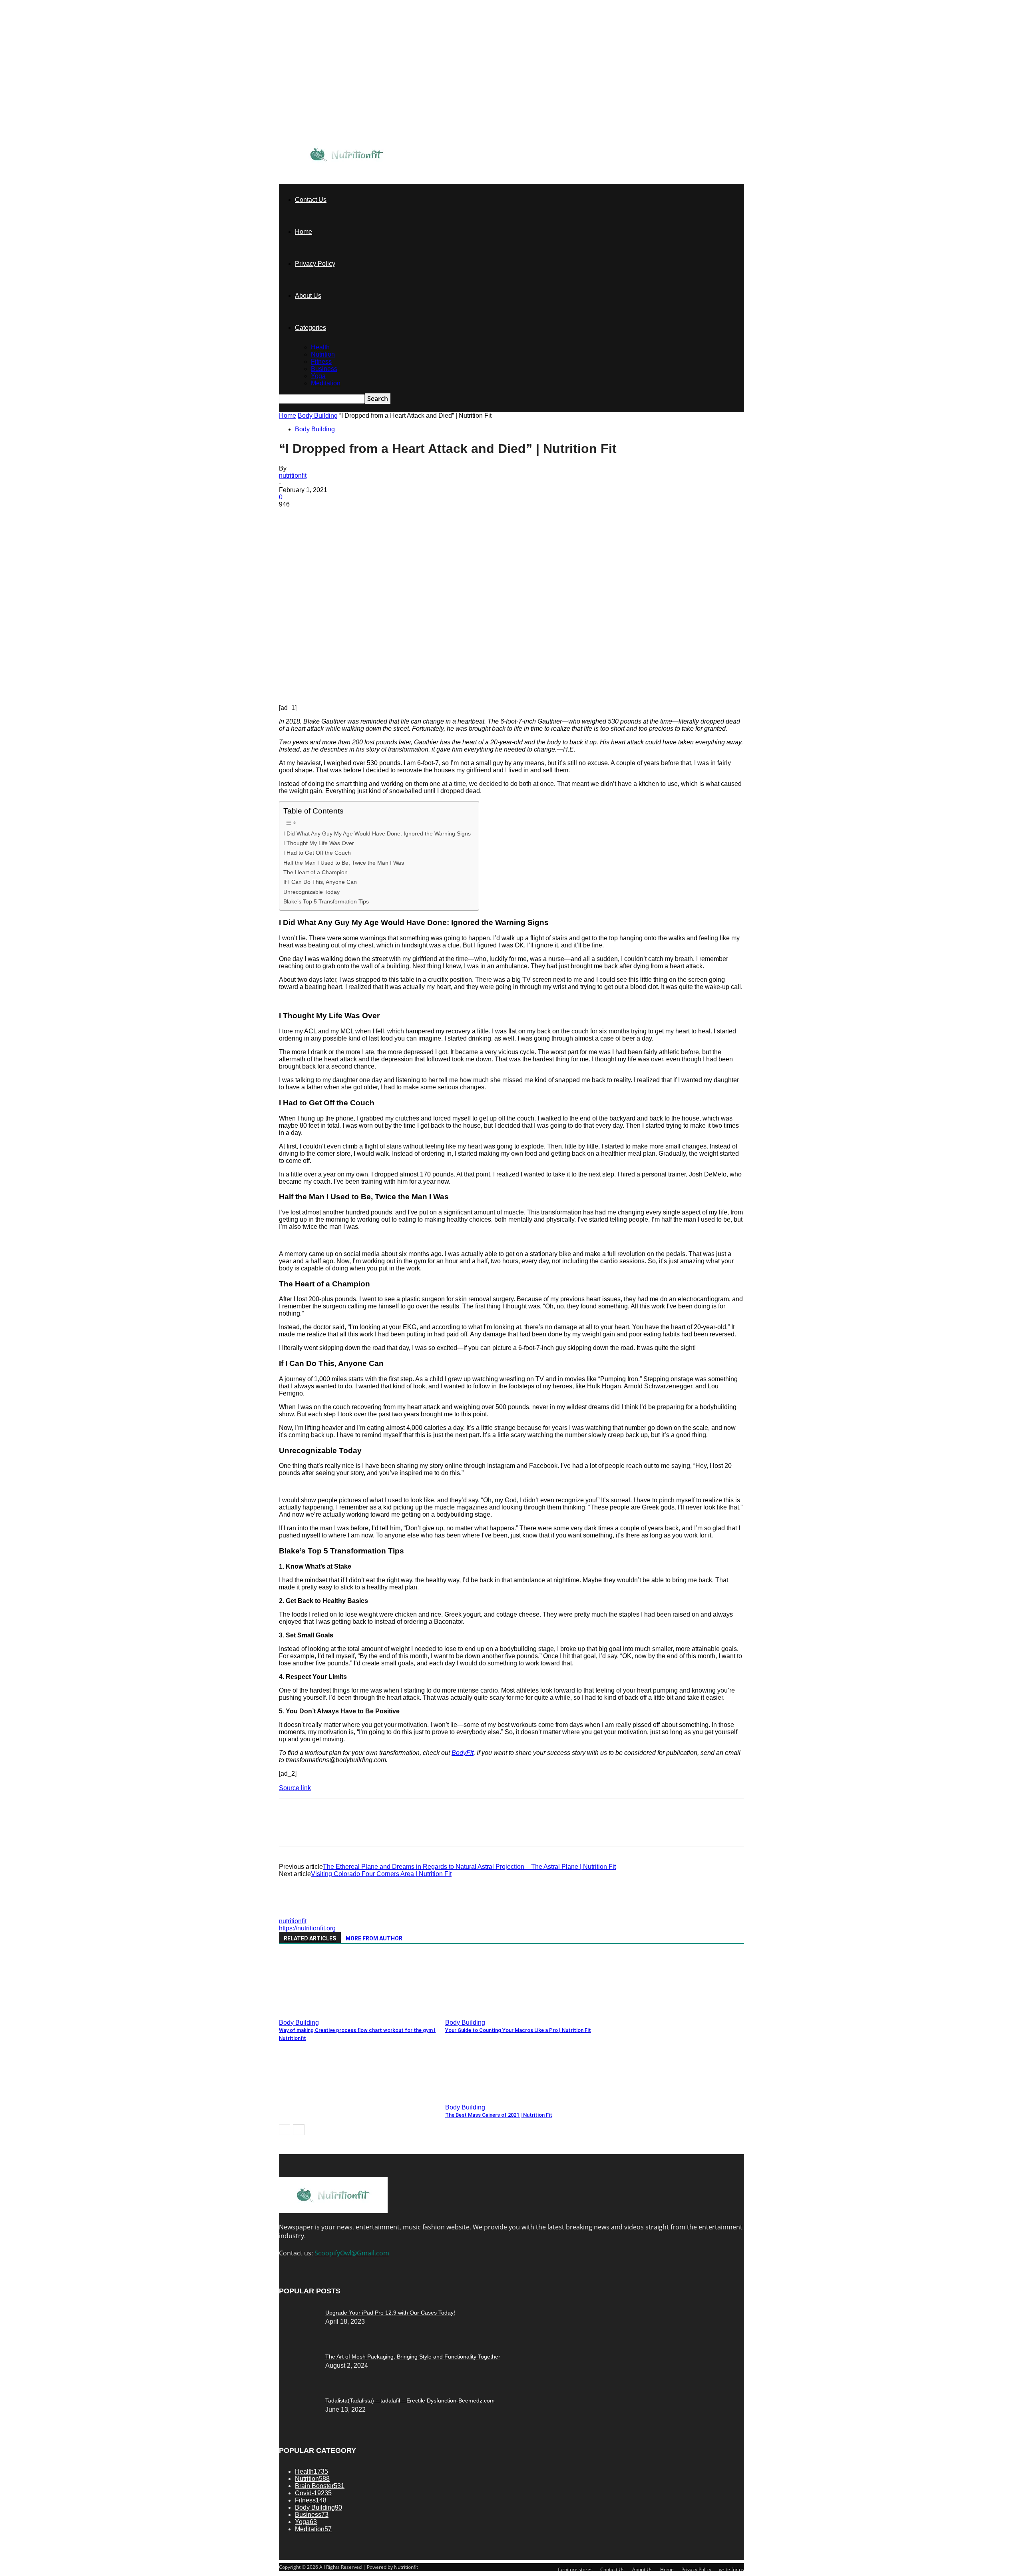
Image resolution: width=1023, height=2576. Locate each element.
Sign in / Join (377, 142)
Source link (295, 1788)
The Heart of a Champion (315, 872)
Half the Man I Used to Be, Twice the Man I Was (344, 863)
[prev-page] (285, 2130)
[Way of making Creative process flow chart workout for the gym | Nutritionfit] (322, 2013)
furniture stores (575, 2569)
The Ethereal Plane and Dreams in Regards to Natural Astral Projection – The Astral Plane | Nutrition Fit (469, 1867)
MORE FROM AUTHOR (374, 1938)
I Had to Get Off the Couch (317, 853)
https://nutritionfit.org (307, 1928)
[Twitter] (321, 516)
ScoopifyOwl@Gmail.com (352, 2253)
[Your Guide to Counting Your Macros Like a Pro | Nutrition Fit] (489, 2013)
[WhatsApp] (378, 516)
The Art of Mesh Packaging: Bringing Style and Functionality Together (413, 2357)
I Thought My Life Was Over (319, 843)
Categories (310, 328)
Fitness (321, 362)
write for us (731, 2569)
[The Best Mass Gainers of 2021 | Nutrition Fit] (489, 2097)
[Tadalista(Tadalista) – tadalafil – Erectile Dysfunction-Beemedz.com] (299, 2311)
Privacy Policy (315, 264)
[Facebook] (292, 516)
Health (320, 347)
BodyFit (463, 1753)
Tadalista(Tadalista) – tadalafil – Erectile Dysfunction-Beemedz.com (410, 2401)
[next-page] (299, 2130)
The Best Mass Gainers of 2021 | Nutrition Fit (499, 2115)
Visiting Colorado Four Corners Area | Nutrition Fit (381, 1874)
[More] (408, 516)
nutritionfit (293, 476)
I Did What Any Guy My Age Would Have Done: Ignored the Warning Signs (377, 833)
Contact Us (311, 200)
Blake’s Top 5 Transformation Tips (326, 901)
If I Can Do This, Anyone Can (320, 882)
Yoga (318, 376)
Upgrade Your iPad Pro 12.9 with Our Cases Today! (390, 2313)
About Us (308, 296)
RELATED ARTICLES (310, 1938)
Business (324, 369)
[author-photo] (298, 1914)
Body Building (318, 416)
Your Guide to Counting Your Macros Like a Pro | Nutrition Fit (518, 2030)
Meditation (326, 383)
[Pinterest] (350, 516)
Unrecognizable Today (311, 892)
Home (304, 232)
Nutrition (323, 354)
